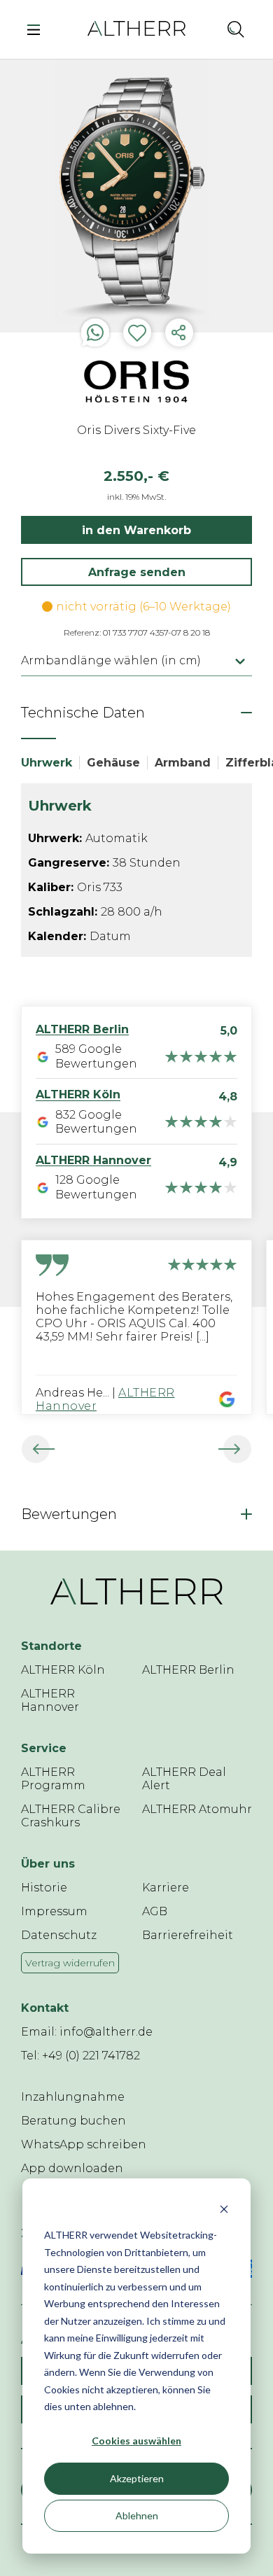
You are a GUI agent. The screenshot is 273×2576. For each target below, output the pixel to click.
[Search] (236, 29)
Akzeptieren (137, 2478)
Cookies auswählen (136, 2441)
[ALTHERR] (136, 28)
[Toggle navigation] (37, 29)
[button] (205, 29)
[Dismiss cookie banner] (224, 2209)
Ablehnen (137, 2515)
